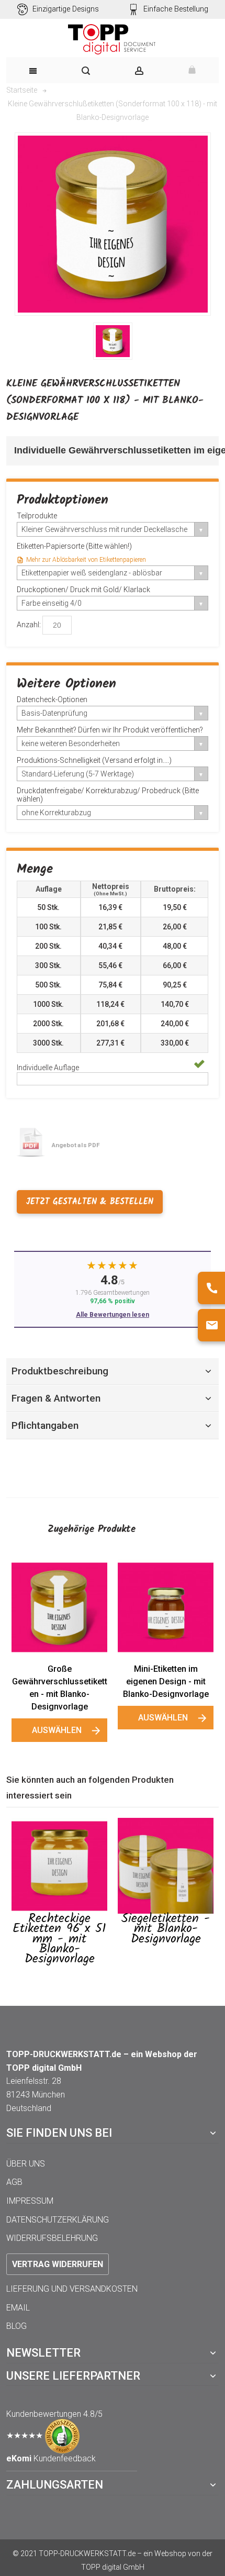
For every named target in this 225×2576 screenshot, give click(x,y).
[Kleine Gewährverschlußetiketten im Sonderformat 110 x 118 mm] (113, 341)
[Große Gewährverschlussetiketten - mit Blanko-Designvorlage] (59, 1607)
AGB (14, 2182)
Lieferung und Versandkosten (72, 2289)
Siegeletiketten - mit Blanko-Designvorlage (166, 1929)
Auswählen (57, 1730)
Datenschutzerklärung (58, 2220)
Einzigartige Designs (66, 9)
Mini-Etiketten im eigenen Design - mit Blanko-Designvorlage (166, 1681)
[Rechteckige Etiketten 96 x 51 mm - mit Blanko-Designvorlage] (59, 1866)
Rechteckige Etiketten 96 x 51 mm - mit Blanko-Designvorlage (59, 1939)
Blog (16, 2326)
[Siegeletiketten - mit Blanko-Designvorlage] (166, 1866)
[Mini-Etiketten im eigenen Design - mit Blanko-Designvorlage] (166, 1607)
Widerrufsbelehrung (52, 2238)
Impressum (30, 2201)
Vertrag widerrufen (58, 2264)
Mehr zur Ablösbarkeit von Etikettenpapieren (86, 560)
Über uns (26, 2164)
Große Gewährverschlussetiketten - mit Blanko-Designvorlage (60, 1688)
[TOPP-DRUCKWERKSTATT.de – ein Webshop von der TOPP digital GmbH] (113, 39)
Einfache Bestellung (176, 9)
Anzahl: (29, 625)
